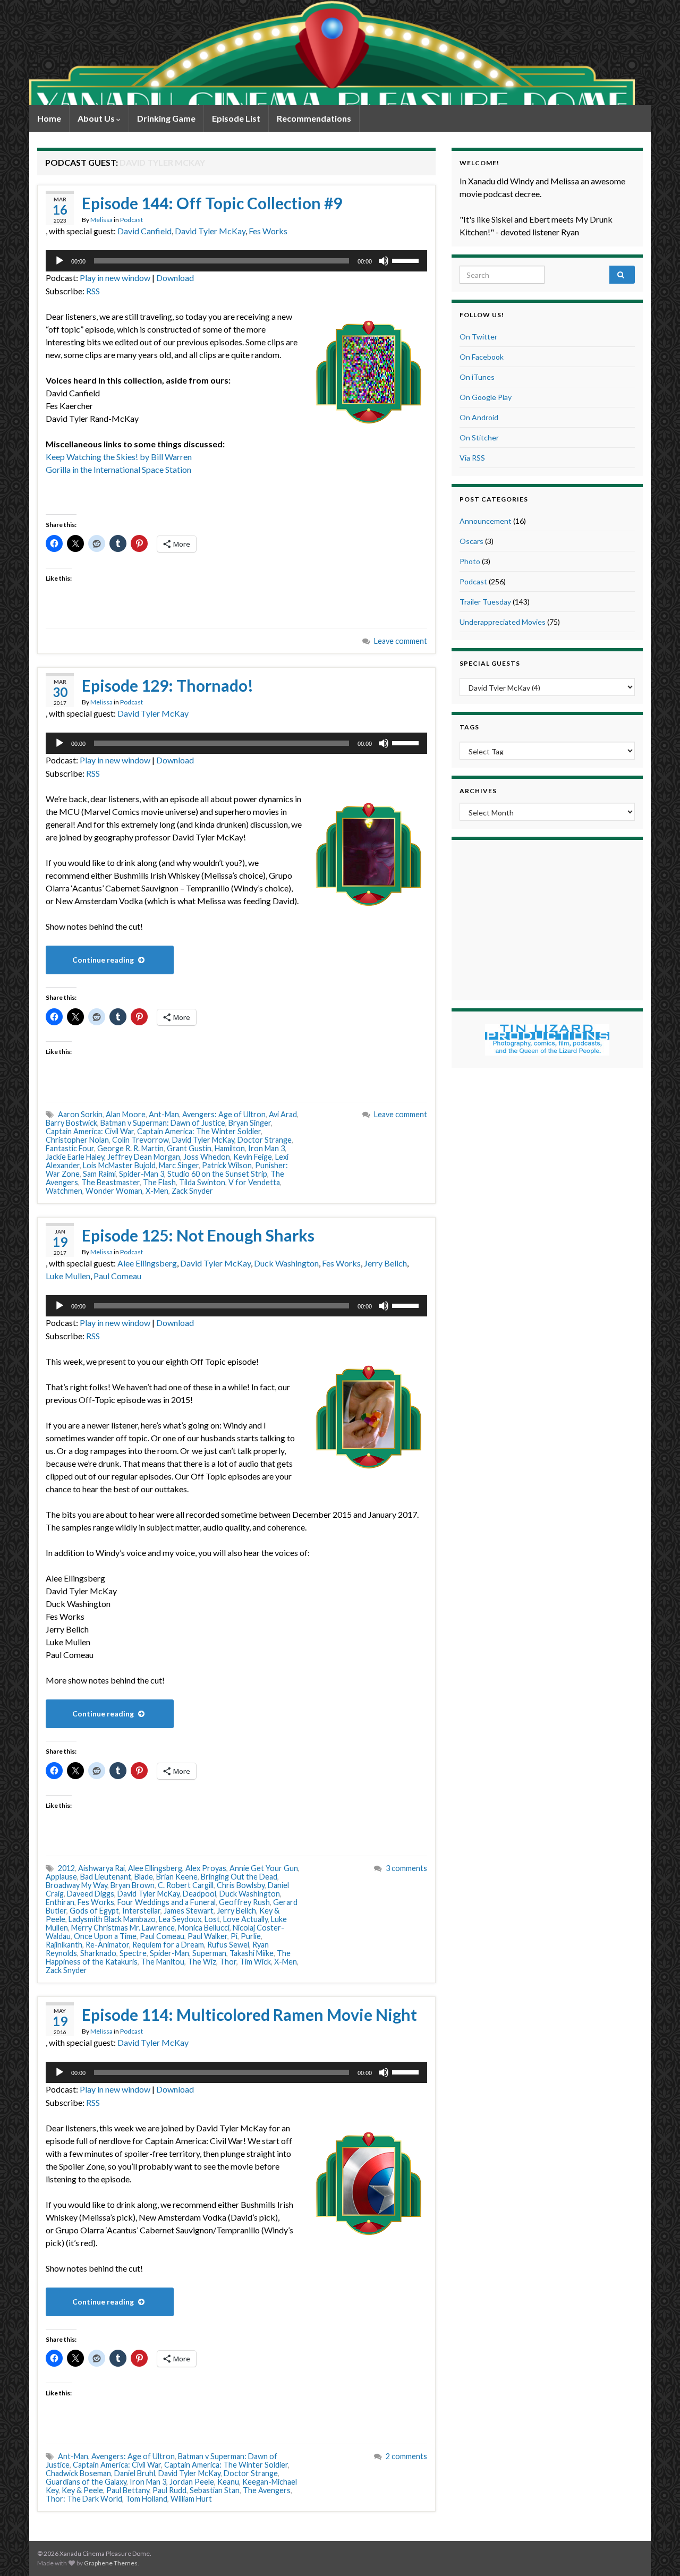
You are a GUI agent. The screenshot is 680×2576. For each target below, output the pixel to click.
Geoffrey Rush (244, 1902)
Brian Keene (177, 1877)
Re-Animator (107, 1945)
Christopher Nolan (77, 1140)
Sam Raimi (99, 1174)
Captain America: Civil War (90, 1131)
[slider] (407, 260)
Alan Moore (126, 1114)
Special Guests (490, 663)
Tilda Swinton (202, 1182)
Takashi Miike (252, 1953)
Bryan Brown (133, 1885)
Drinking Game (166, 118)
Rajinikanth (64, 1945)
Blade (144, 1877)
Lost (212, 1919)
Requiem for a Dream (168, 1945)
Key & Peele (82, 2490)
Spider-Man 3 (142, 1174)
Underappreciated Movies (503, 622)
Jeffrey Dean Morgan (144, 1157)
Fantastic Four (70, 1148)
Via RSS (472, 458)
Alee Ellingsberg (147, 1263)
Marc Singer (179, 1165)
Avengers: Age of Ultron (224, 1114)
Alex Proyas (206, 1868)
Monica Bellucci (204, 1928)
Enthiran (60, 1902)
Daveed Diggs (91, 1894)
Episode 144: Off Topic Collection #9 (212, 203)
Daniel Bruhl (135, 2473)
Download (175, 278)
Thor (228, 1962)
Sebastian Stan (215, 2490)
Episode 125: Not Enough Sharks (198, 1235)
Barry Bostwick (71, 1123)
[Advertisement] (547, 919)
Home (49, 118)
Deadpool (199, 1894)
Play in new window (115, 278)
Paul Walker (207, 1936)
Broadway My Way (76, 1885)
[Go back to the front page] (332, 53)
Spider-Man (169, 1953)
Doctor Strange (265, 1140)
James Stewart (189, 1911)
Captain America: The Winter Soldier (199, 1131)
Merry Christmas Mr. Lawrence (123, 1928)
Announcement (486, 521)
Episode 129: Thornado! (168, 685)
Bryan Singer (250, 1123)
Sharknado (98, 1953)
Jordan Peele (192, 2482)
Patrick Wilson (227, 1165)
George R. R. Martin (130, 1148)
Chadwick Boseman (78, 2473)
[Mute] (384, 261)
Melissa (101, 220)
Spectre (133, 1953)
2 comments (406, 2456)
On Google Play (486, 397)
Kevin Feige (253, 1157)
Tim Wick (255, 1962)
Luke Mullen (68, 1276)
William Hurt (191, 2499)
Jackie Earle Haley (75, 1157)
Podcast (131, 220)
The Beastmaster (110, 1182)
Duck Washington (286, 1263)
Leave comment (401, 641)
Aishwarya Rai (101, 1868)
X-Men (157, 1191)
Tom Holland (146, 2499)
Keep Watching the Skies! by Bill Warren (119, 457)
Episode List (236, 118)
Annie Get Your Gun (264, 1868)
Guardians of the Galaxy (86, 2482)
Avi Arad (283, 1114)
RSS (93, 291)
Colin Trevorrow (141, 1140)
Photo (470, 561)
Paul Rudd (169, 2490)
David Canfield (144, 231)
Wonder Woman (114, 1191)
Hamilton (230, 1148)
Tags (469, 727)
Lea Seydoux (180, 1919)
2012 (66, 1868)
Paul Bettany (128, 2490)
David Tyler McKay (210, 231)
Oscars (471, 541)
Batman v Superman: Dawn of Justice (163, 1123)
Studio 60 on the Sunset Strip (217, 1174)
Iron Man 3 (266, 1148)
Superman (209, 1953)
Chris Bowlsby (241, 1885)
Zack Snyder (192, 1191)
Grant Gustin (189, 1148)
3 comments (406, 1868)
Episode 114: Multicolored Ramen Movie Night (249, 2014)
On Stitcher (479, 437)
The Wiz (202, 1962)
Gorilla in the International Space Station (118, 469)
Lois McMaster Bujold (119, 1165)
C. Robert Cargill (186, 1885)
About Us (97, 118)
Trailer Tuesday (485, 602)
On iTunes (477, 377)
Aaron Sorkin (80, 1114)
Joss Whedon (207, 1157)
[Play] (59, 261)
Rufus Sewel (228, 1945)
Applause (61, 1877)
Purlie (251, 1936)
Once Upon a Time (105, 1936)
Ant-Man (164, 1114)
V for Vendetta (254, 1182)
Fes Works (268, 231)
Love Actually (245, 1919)
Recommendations (314, 118)
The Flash (159, 1182)
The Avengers (267, 2490)
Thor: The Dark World (84, 2499)
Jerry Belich (385, 1263)
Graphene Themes (111, 2563)
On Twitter (478, 337)
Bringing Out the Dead (239, 1877)
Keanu (228, 2482)
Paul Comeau (117, 1276)
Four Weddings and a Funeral (167, 1902)
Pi (234, 1936)
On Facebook (482, 357)
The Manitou (163, 1962)
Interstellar (141, 1911)
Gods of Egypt (94, 1911)
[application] (236, 261)
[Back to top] (656, 2552)
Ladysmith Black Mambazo (112, 1919)
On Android (479, 417)
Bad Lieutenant (106, 1877)
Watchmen (64, 1191)
